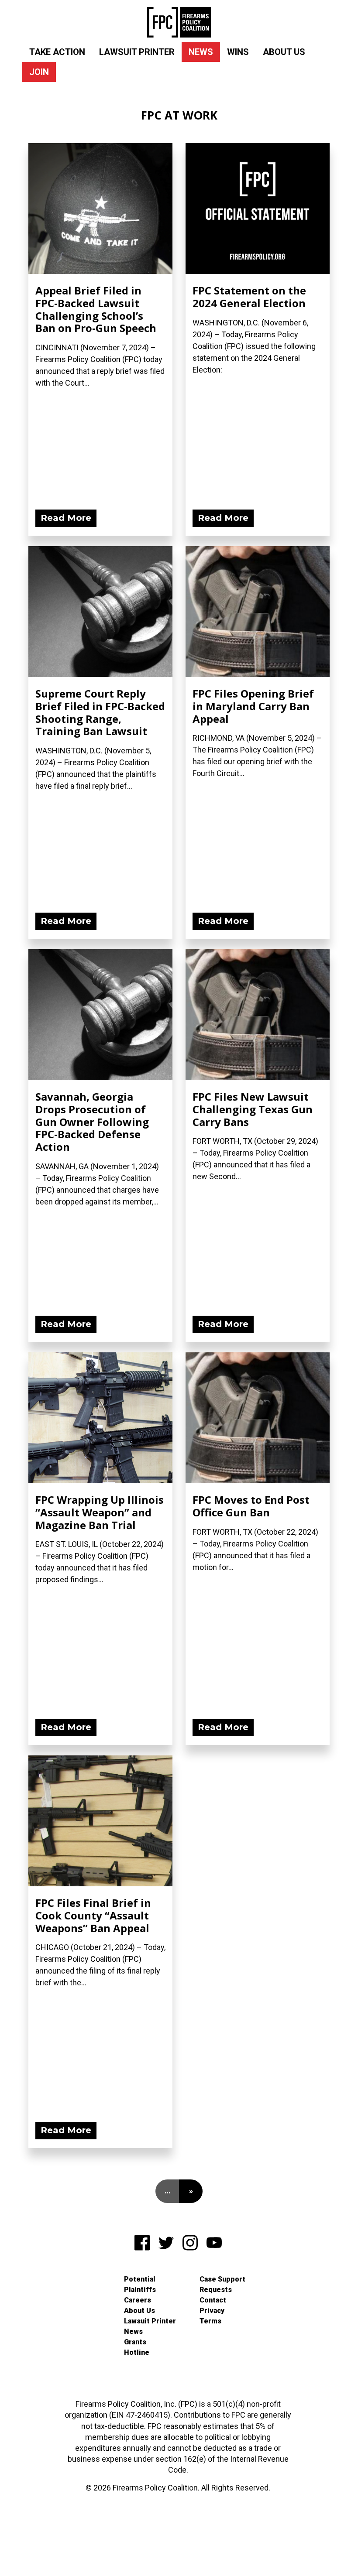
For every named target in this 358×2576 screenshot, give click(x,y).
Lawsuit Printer (137, 52)
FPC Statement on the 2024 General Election (249, 297)
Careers (138, 2300)
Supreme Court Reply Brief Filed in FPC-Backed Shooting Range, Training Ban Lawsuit (100, 712)
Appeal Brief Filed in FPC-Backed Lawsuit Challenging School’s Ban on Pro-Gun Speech (96, 309)
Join (39, 72)
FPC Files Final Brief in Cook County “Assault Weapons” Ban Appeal (93, 1915)
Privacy (212, 2311)
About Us (284, 52)
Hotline (137, 2352)
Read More (66, 518)
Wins (238, 52)
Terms (210, 2321)
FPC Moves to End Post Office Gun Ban (251, 1506)
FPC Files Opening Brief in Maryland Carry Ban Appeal (253, 706)
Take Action (57, 52)
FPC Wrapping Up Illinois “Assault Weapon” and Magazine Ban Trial (100, 1512)
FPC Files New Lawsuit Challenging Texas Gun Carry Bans (253, 1109)
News (201, 52)
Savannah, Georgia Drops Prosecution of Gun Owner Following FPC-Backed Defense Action (92, 1122)
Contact (213, 2300)
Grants (135, 2342)
